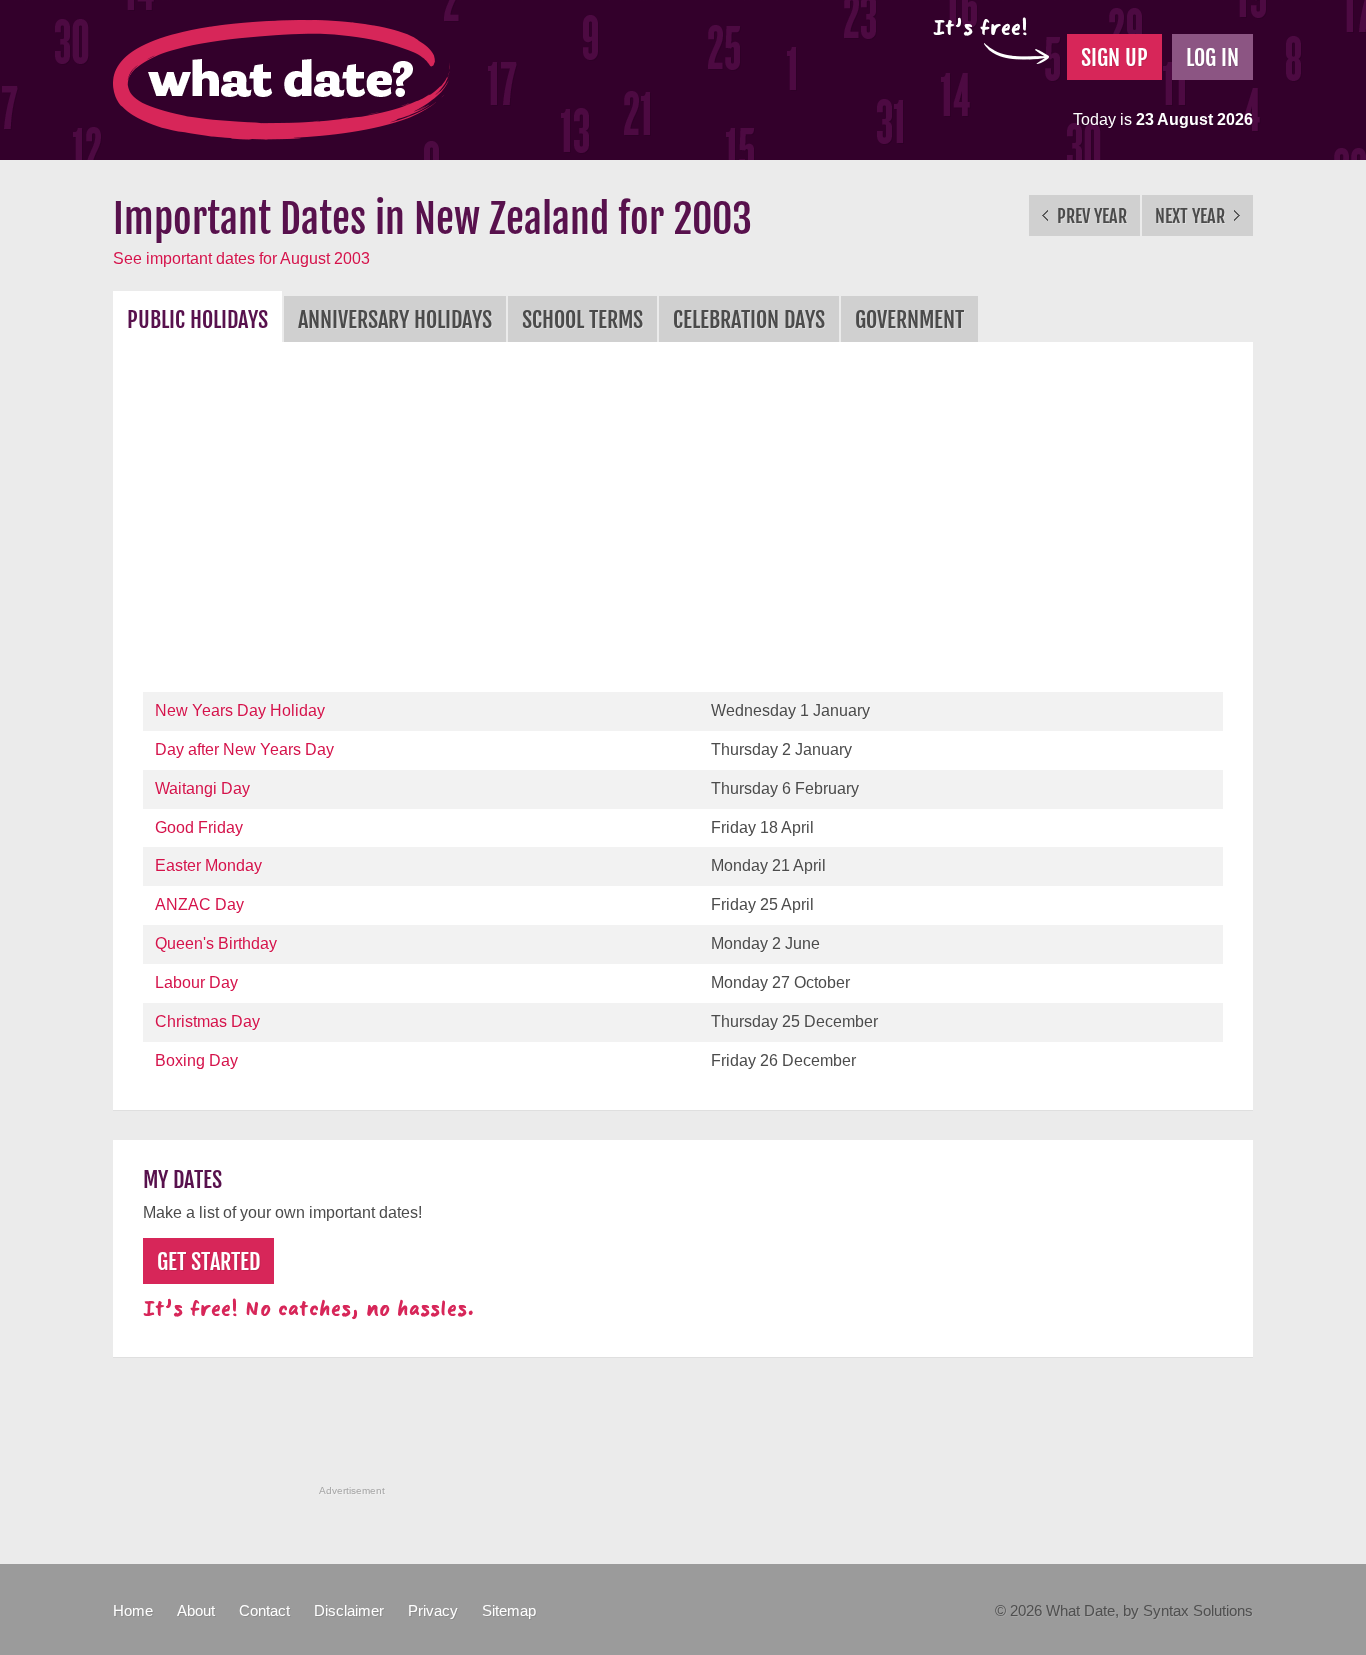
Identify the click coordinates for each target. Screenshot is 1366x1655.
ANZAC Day (199, 904)
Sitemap (509, 1610)
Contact (264, 1610)
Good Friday (199, 827)
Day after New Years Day (244, 749)
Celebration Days (749, 319)
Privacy (433, 1610)
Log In (1212, 57)
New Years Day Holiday (240, 710)
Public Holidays (197, 319)
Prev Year (1090, 216)
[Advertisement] (683, 522)
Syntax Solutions (1198, 1610)
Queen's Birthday (216, 943)
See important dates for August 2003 (241, 258)
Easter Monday (208, 865)
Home (133, 1610)
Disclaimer (349, 1610)
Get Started (208, 1261)
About (196, 1610)
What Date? (281, 80)
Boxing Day (196, 1060)
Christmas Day (207, 1021)
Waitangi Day (202, 788)
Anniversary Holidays (395, 319)
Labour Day (196, 982)
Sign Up (1114, 57)
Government (909, 319)
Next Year (1192, 216)
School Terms (582, 319)
